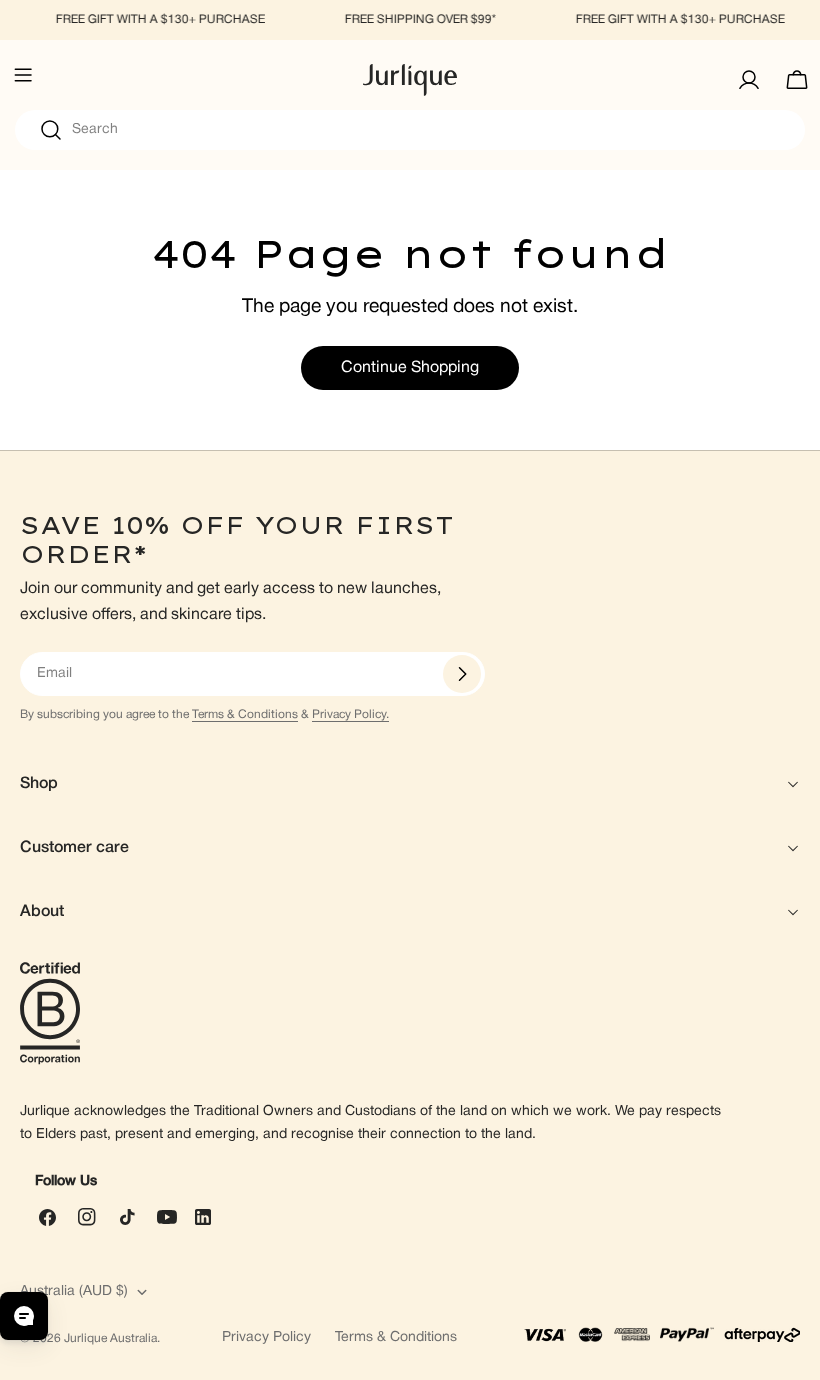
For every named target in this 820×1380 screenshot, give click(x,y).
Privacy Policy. (350, 714)
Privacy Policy (266, 1337)
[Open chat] (24, 1316)
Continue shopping (410, 368)
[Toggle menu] (23, 80)
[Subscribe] (462, 674)
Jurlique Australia (110, 1338)
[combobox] (410, 130)
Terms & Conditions (245, 714)
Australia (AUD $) (74, 1291)
